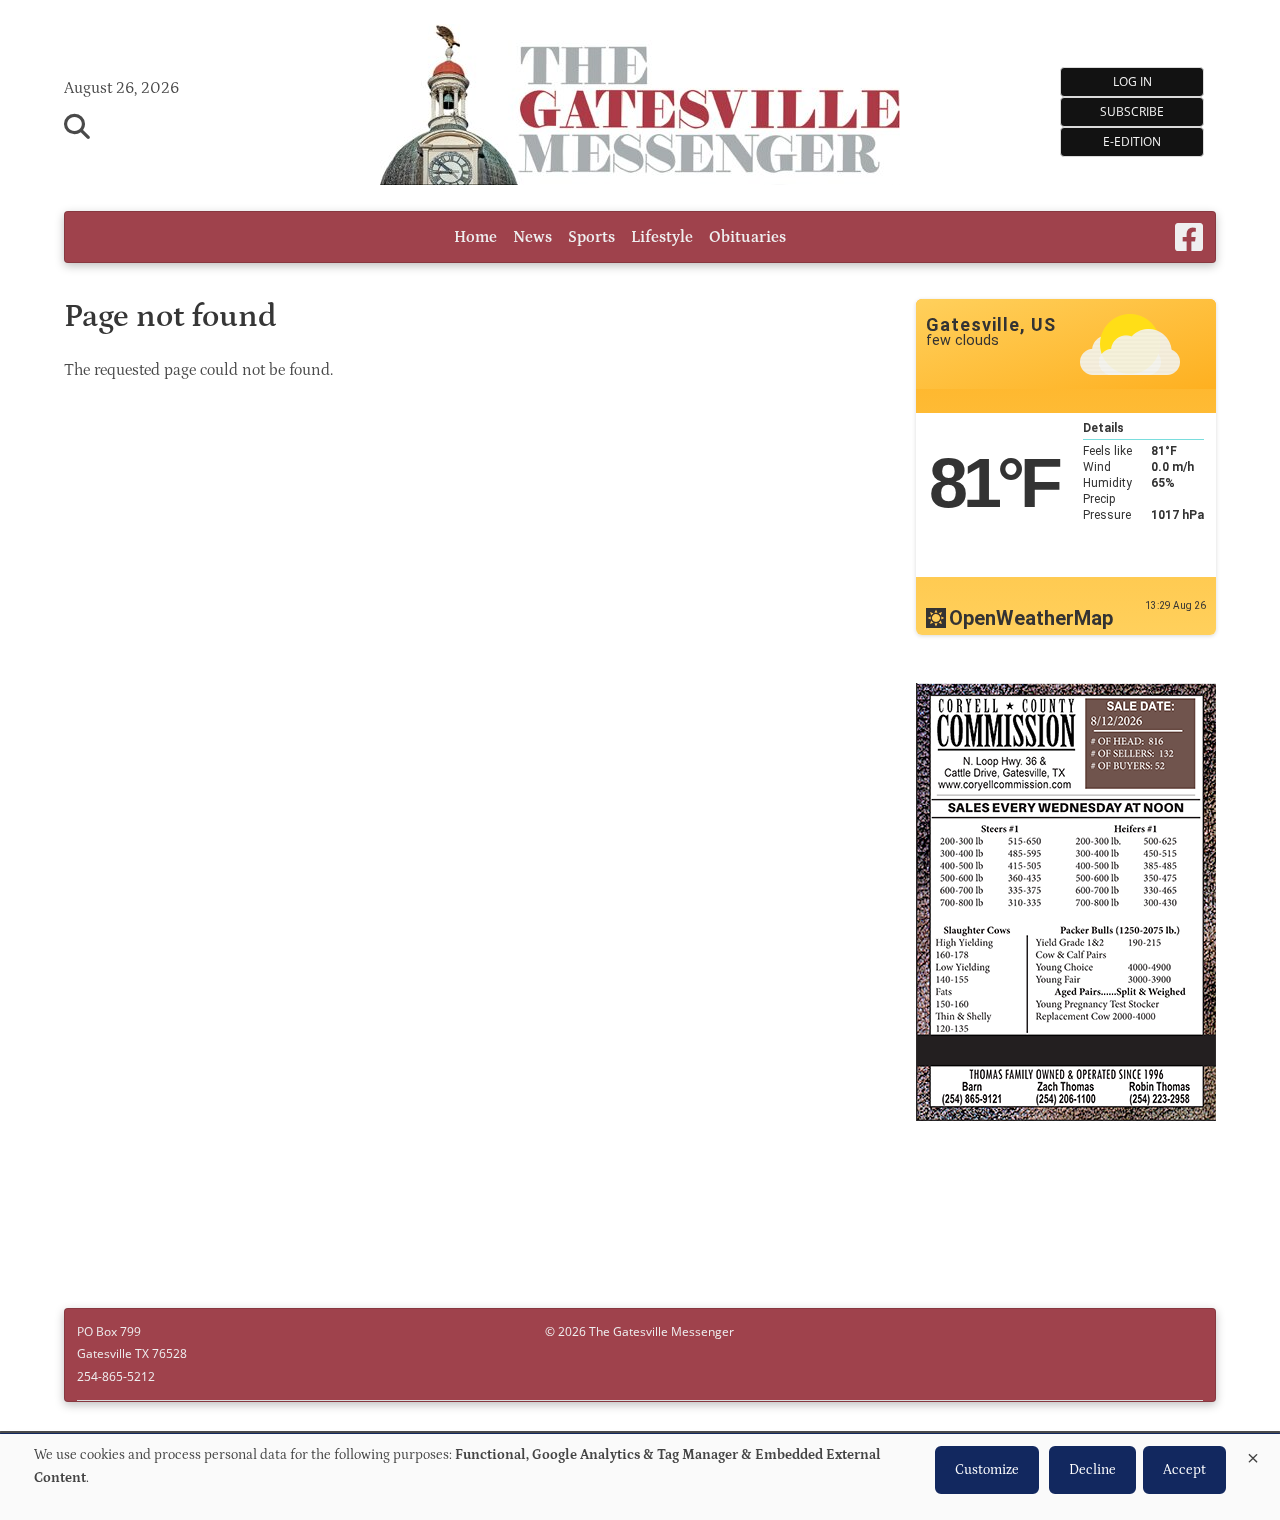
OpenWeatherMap (1031, 618)
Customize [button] (987, 1470)
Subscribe (1132, 111)
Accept (1184, 1470)
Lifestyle (662, 237)
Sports (591, 237)
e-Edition (1132, 141)
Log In (1132, 81)
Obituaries (747, 237)
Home (475, 237)
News (532, 237)
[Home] (640, 107)
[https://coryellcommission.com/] (1066, 905)
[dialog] (640, 1477)
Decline (1092, 1470)
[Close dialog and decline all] (1253, 1454)
